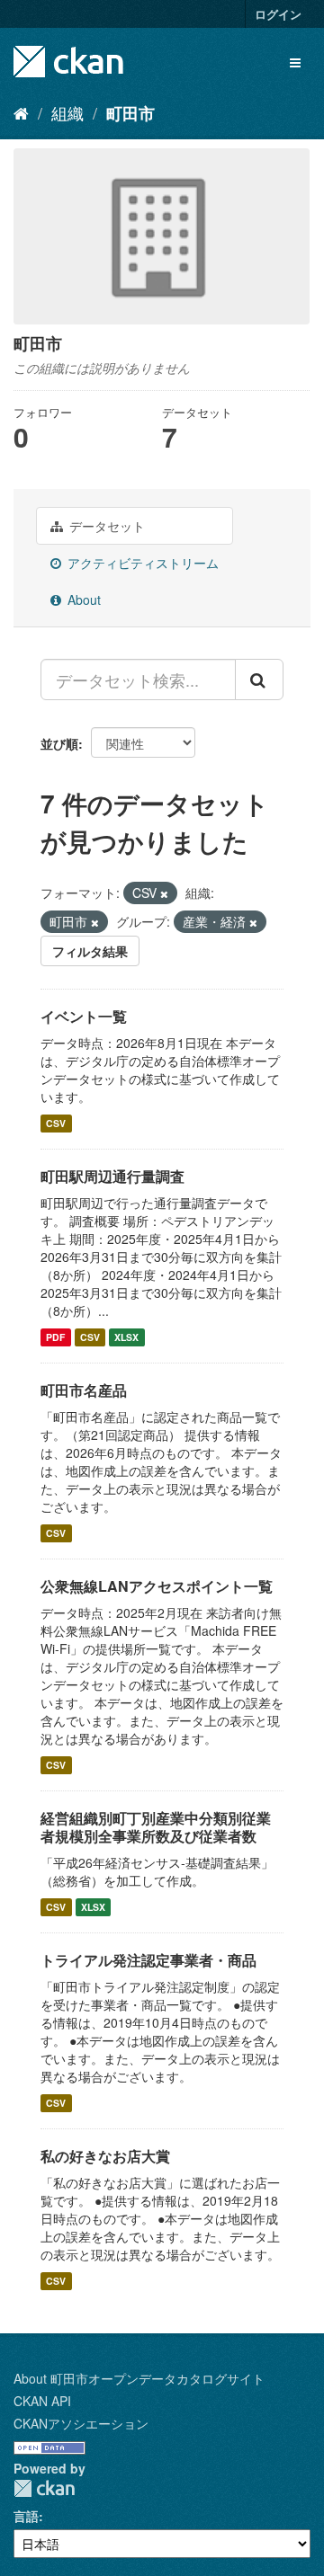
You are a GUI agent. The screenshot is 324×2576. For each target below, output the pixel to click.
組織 (67, 112)
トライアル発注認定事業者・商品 (148, 1960)
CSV (56, 1123)
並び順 (59, 743)
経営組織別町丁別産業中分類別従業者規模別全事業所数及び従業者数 (156, 1827)
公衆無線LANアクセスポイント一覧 (157, 1586)
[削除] (164, 893)
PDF (55, 1337)
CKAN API (42, 2401)
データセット (105, 526)
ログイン (278, 14)
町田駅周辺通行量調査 (112, 1176)
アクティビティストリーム (141, 563)
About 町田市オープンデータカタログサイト (139, 2378)
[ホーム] (21, 112)
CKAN (44, 2488)
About (82, 600)
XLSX (126, 1337)
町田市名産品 (84, 1390)
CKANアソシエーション (81, 2423)
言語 (26, 2516)
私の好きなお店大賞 (105, 2156)
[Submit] (259, 680)
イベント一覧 (84, 1016)
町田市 (130, 113)
